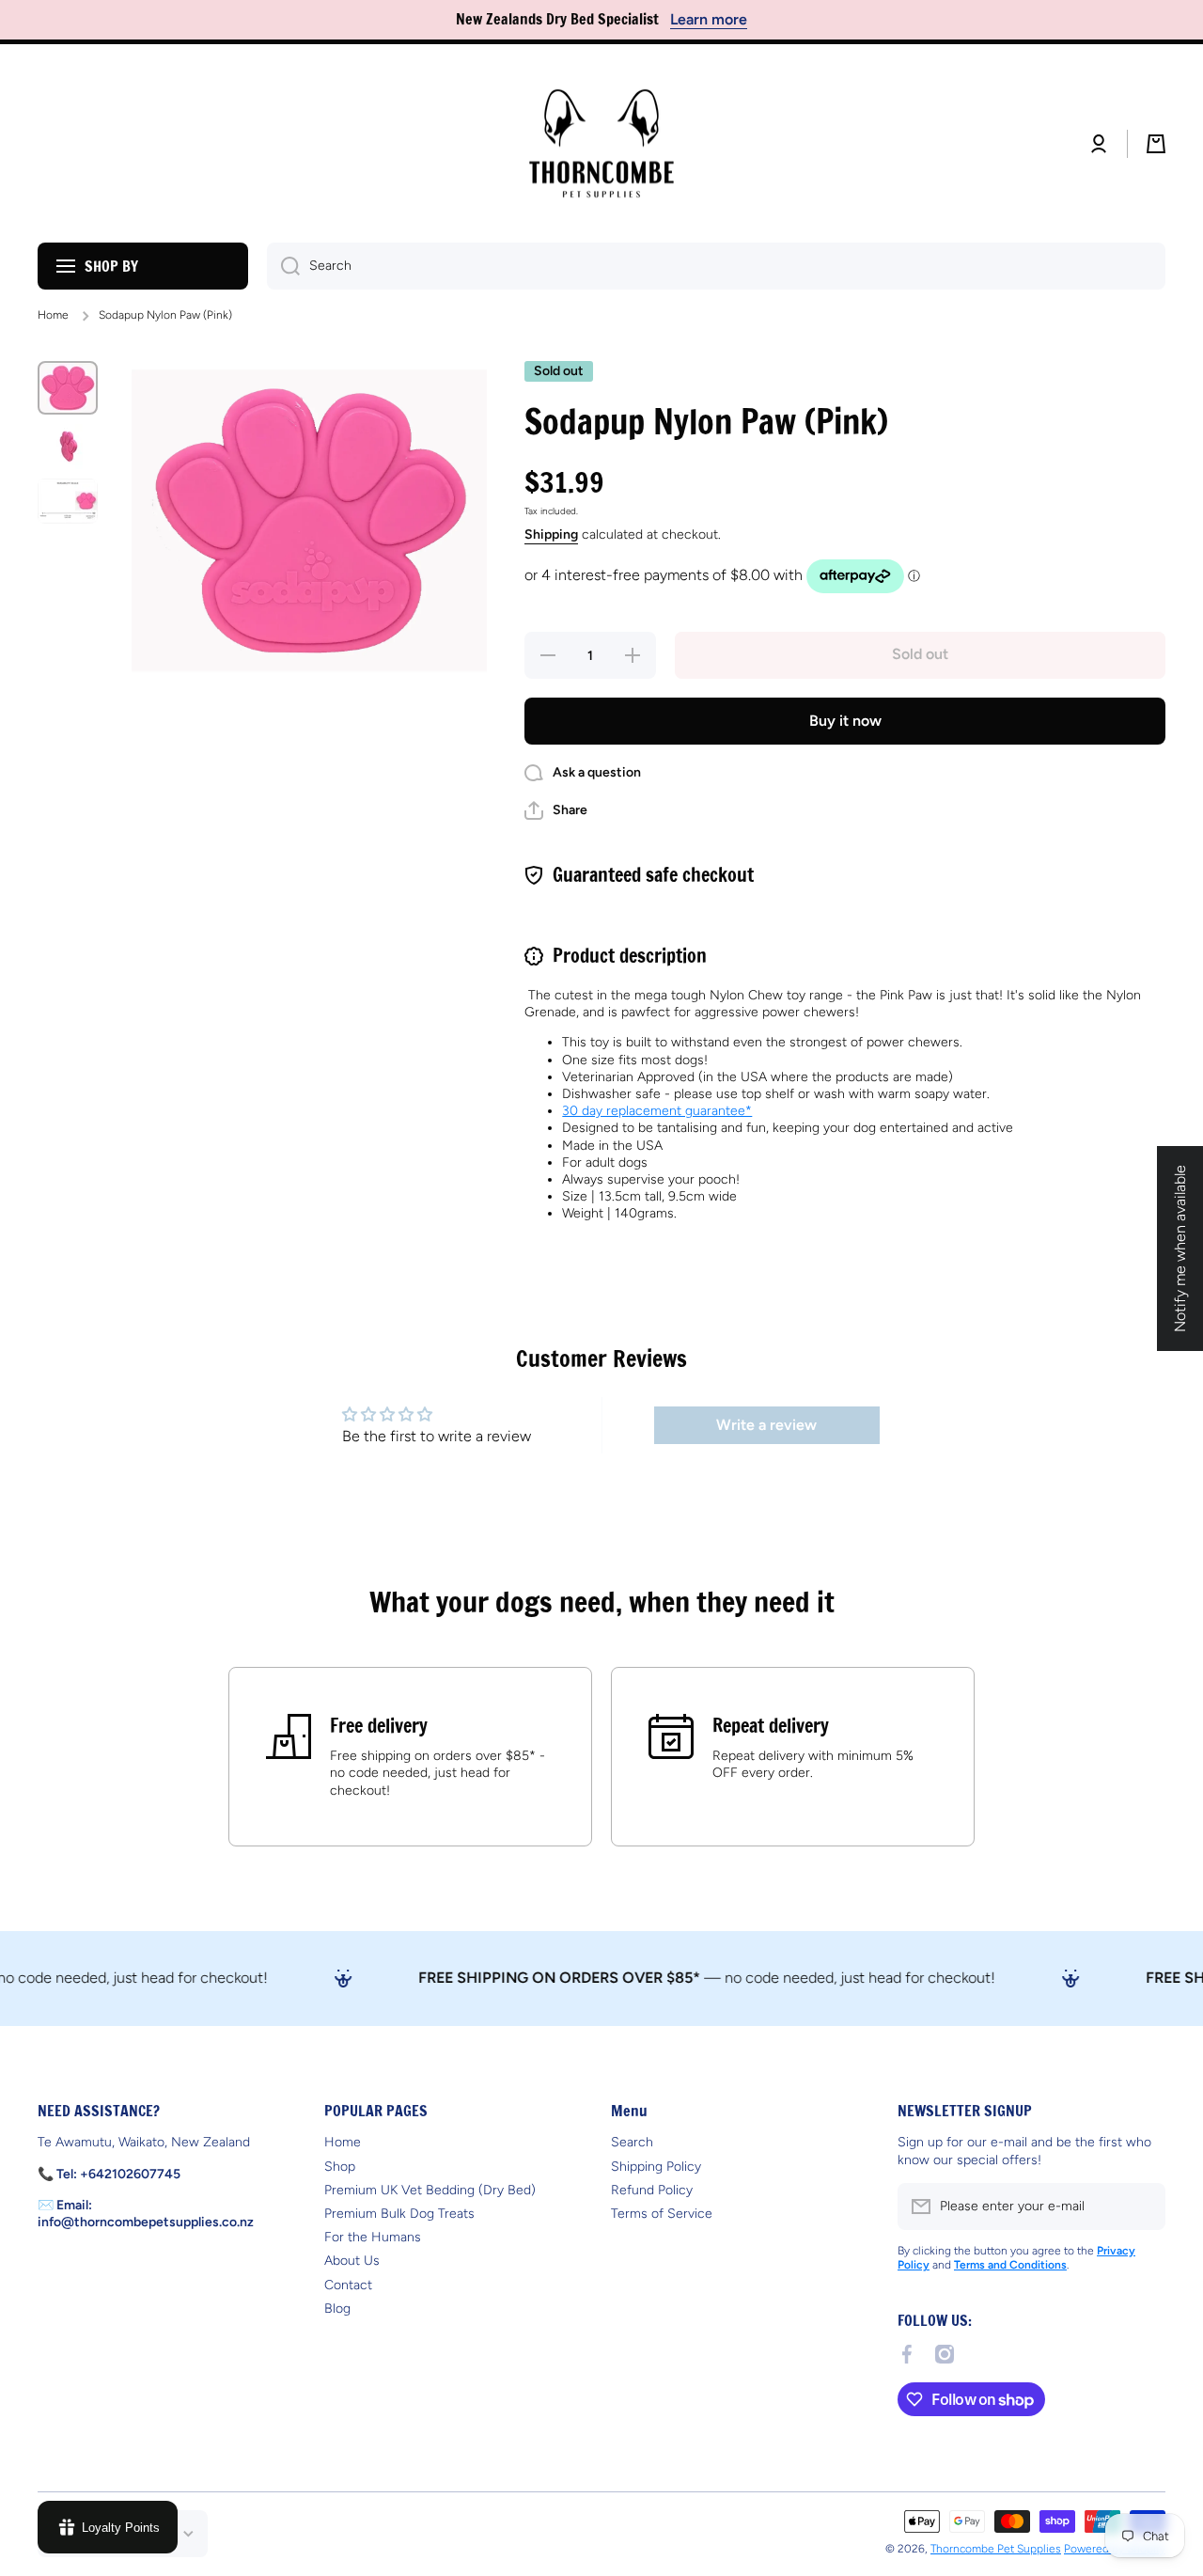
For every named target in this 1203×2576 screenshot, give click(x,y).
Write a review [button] (766, 1425)
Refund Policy (652, 2190)
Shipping (551, 534)
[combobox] (716, 266)
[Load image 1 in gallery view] (68, 388)
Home (53, 315)
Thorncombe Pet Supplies (996, 2549)
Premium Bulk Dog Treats (399, 2214)
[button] (1156, 144)
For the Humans (373, 2237)
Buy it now (845, 721)
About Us (352, 2261)
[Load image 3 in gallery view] (68, 501)
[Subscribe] (1142, 2207)
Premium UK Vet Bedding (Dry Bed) (430, 2190)
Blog (337, 2309)
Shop (340, 2167)
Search (632, 2142)
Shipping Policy (656, 2167)
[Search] (283, 266)
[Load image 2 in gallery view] (68, 447)
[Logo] (601, 144)
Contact (348, 2285)
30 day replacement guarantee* (657, 1111)
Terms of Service (662, 2214)
